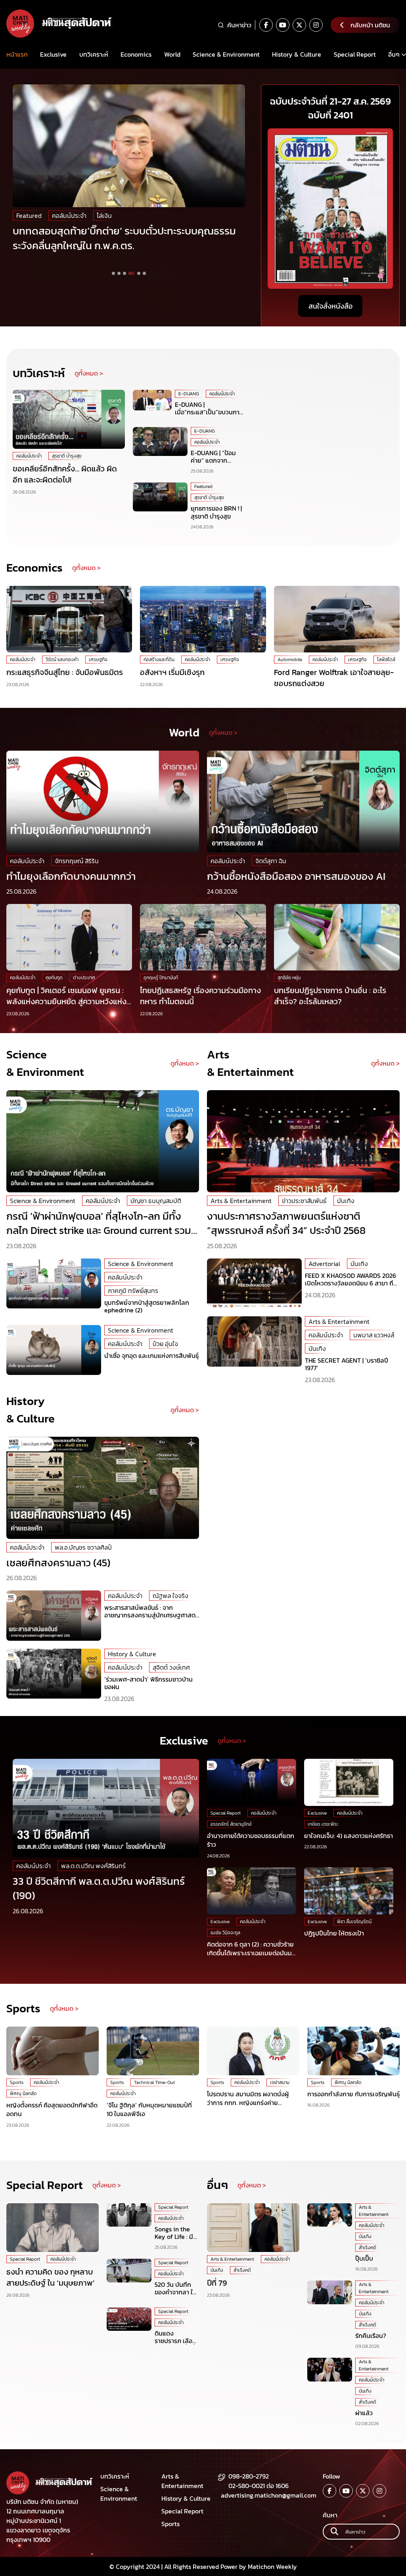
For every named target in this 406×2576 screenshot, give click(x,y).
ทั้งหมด (184, 1410)
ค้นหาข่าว (239, 25)
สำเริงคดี (242, 2270)
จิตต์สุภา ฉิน (271, 861)
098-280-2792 (249, 2476)
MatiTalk (134, 215)
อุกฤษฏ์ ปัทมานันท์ (161, 978)
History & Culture (297, 54)
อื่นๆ (394, 54)
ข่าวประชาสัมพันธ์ (304, 1201)
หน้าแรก (17, 54)
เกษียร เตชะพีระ (323, 1824)
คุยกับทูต (54, 978)
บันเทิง (346, 1201)
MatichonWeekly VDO (82, 215)
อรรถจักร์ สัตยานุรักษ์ (231, 1824)
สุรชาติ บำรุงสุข (67, 456)
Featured (29, 215)
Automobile (290, 660)
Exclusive (53, 54)
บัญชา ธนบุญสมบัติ (156, 1201)
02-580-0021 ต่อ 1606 (259, 2486)
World (172, 54)
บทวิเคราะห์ (94, 54)
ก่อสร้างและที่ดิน (159, 660)
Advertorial (324, 1264)
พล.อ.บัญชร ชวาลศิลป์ (83, 1547)
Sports (17, 2082)
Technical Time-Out (154, 2082)
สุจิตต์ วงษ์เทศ (171, 1667)
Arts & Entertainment (241, 1201)
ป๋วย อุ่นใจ (165, 1344)
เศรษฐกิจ (98, 660)
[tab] (113, 273)
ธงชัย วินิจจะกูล (225, 1933)
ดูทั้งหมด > (89, 373)
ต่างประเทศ (84, 978)
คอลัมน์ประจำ (34, 229)
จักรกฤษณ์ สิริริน (77, 861)
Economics (136, 54)
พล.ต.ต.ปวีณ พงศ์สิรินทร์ (93, 1866)
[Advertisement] (324, 439)
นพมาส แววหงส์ (374, 1335)
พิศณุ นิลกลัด (23, 2094)
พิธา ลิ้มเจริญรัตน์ (354, 1922)
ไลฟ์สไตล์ (386, 660)
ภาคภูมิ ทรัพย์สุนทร (133, 1291)
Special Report (355, 54)
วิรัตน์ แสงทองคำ (62, 660)
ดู (172, 1410)
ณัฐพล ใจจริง (170, 1596)
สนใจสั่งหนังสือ (330, 306)
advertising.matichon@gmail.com (269, 2495)
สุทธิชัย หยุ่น (289, 978)
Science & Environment (226, 54)
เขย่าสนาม (280, 2082)
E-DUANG (189, 394)
